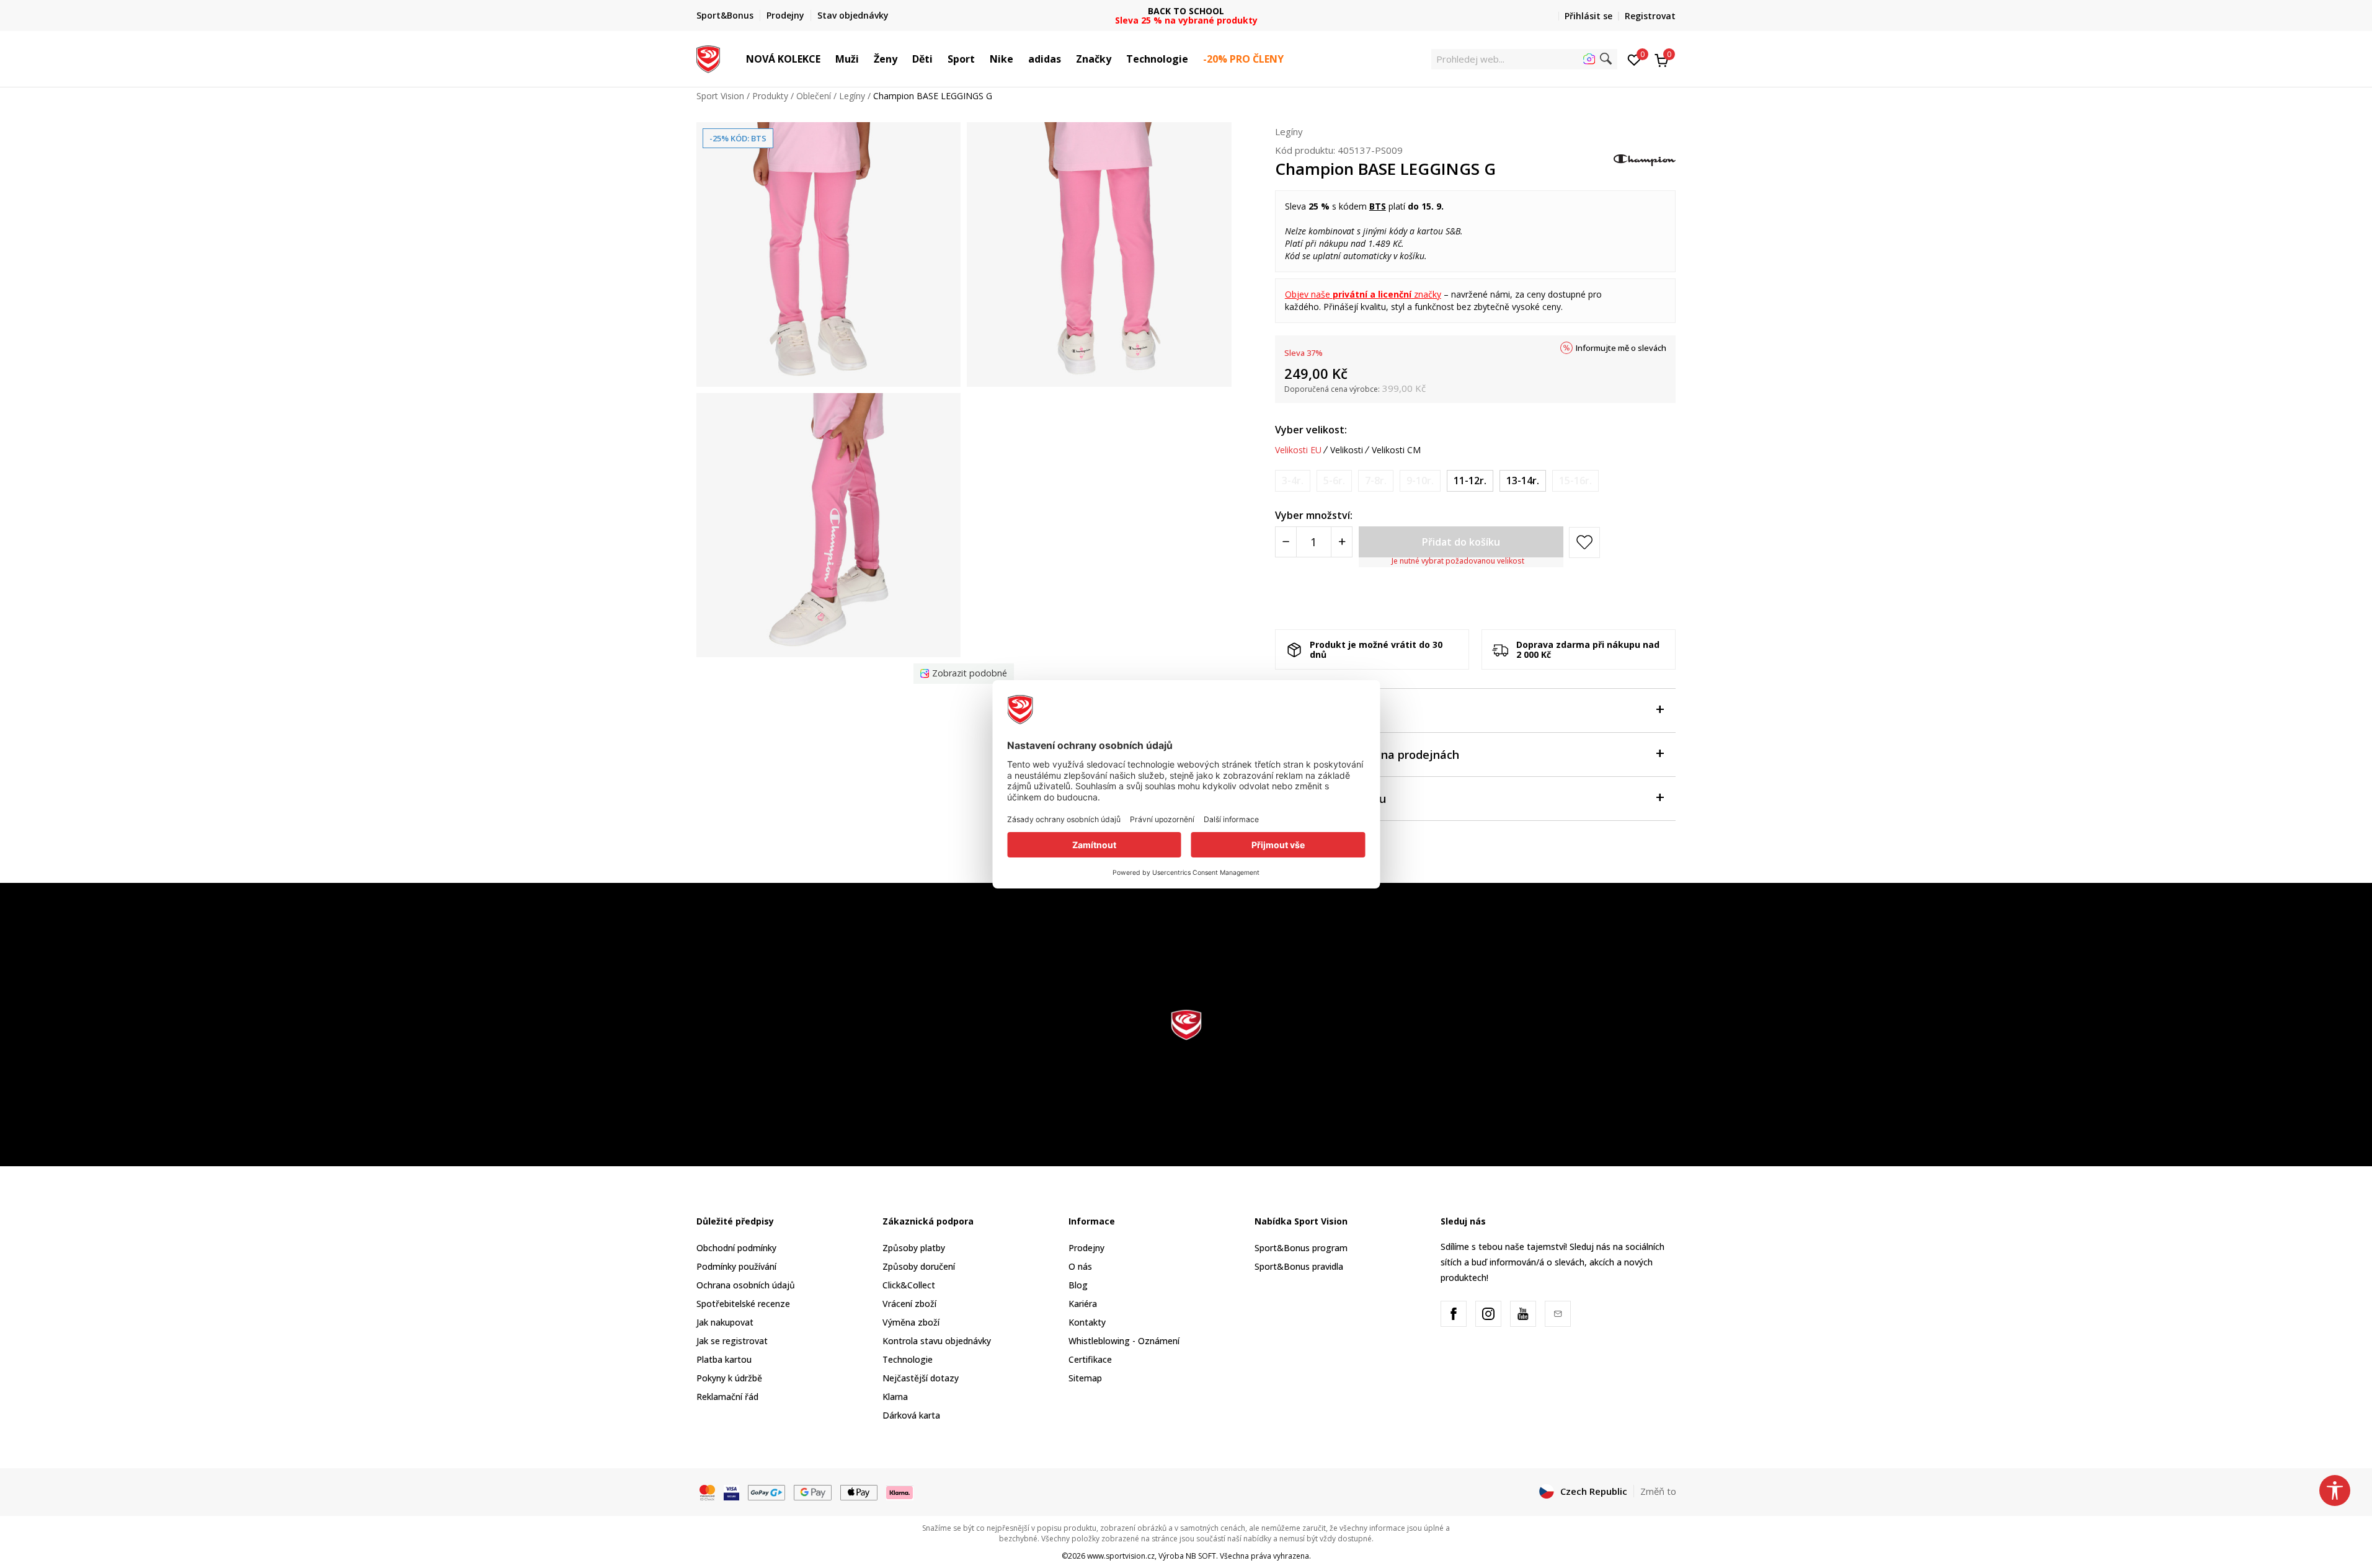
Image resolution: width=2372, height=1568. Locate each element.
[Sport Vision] (708, 58)
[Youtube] (1523, 1314)
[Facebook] (1454, 1314)
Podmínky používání (736, 1266)
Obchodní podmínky (736, 1248)
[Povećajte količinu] (1342, 542)
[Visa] (731, 1492)
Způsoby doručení (919, 1266)
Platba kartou (724, 1359)
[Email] (1558, 1314)
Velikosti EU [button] (1298, 450)
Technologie (908, 1359)
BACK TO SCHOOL (1186, 11)
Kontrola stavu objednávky (937, 1341)
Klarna (895, 1397)
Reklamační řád (727, 1397)
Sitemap (1085, 1378)
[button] (827, 59)
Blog (1078, 1285)
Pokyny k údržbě (729, 1378)
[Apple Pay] (859, 1492)
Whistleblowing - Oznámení (1124, 1341)
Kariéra (1083, 1304)
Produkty (770, 96)
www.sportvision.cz (1121, 1556)
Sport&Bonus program (1301, 1248)
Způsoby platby (914, 1248)
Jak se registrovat (732, 1341)
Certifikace (1090, 1359)
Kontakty (1087, 1322)
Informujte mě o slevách (1621, 348)
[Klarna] (900, 1492)
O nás (1080, 1266)
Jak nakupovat (725, 1322)
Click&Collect (909, 1285)
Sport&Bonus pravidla (1299, 1266)
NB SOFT (1201, 1556)
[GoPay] (767, 1492)
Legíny (852, 96)
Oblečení (814, 96)
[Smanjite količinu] (1286, 542)
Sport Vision (720, 96)
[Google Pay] (813, 1492)
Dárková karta (911, 1415)
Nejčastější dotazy (921, 1378)
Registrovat (1650, 16)
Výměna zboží (911, 1322)
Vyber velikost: (1311, 430)
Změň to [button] (1658, 1491)
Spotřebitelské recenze (743, 1304)
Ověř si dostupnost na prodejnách (1367, 755)
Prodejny (1086, 1248)
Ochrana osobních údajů (746, 1285)
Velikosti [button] (1347, 450)
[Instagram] (1488, 1314)
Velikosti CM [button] (1396, 450)
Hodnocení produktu (1330, 799)
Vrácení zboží (909, 1304)
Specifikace (1306, 711)
